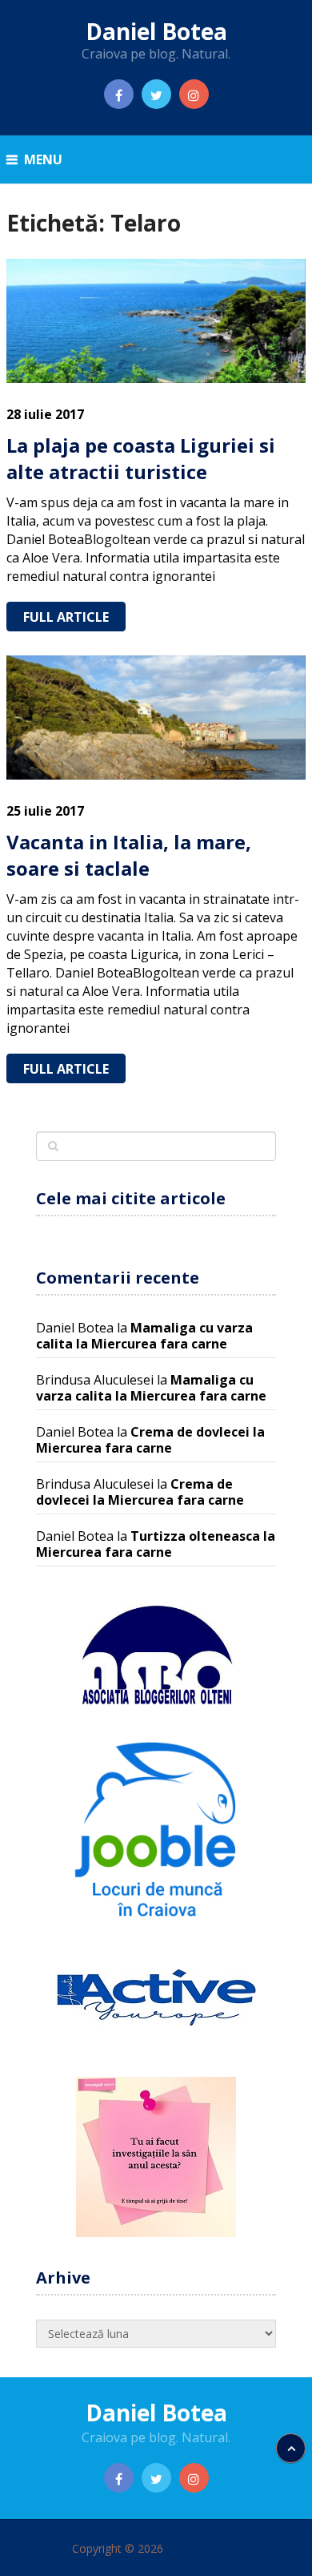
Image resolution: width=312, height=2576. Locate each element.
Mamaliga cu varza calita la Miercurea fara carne (144, 1336)
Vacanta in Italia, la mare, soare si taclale (129, 855)
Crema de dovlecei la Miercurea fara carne (150, 1440)
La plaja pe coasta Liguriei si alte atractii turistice (141, 459)
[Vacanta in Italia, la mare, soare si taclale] (156, 718)
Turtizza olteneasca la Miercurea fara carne (156, 1544)
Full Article (66, 617)
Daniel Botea (156, 31)
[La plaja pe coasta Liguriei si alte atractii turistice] (156, 321)
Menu (43, 159)
